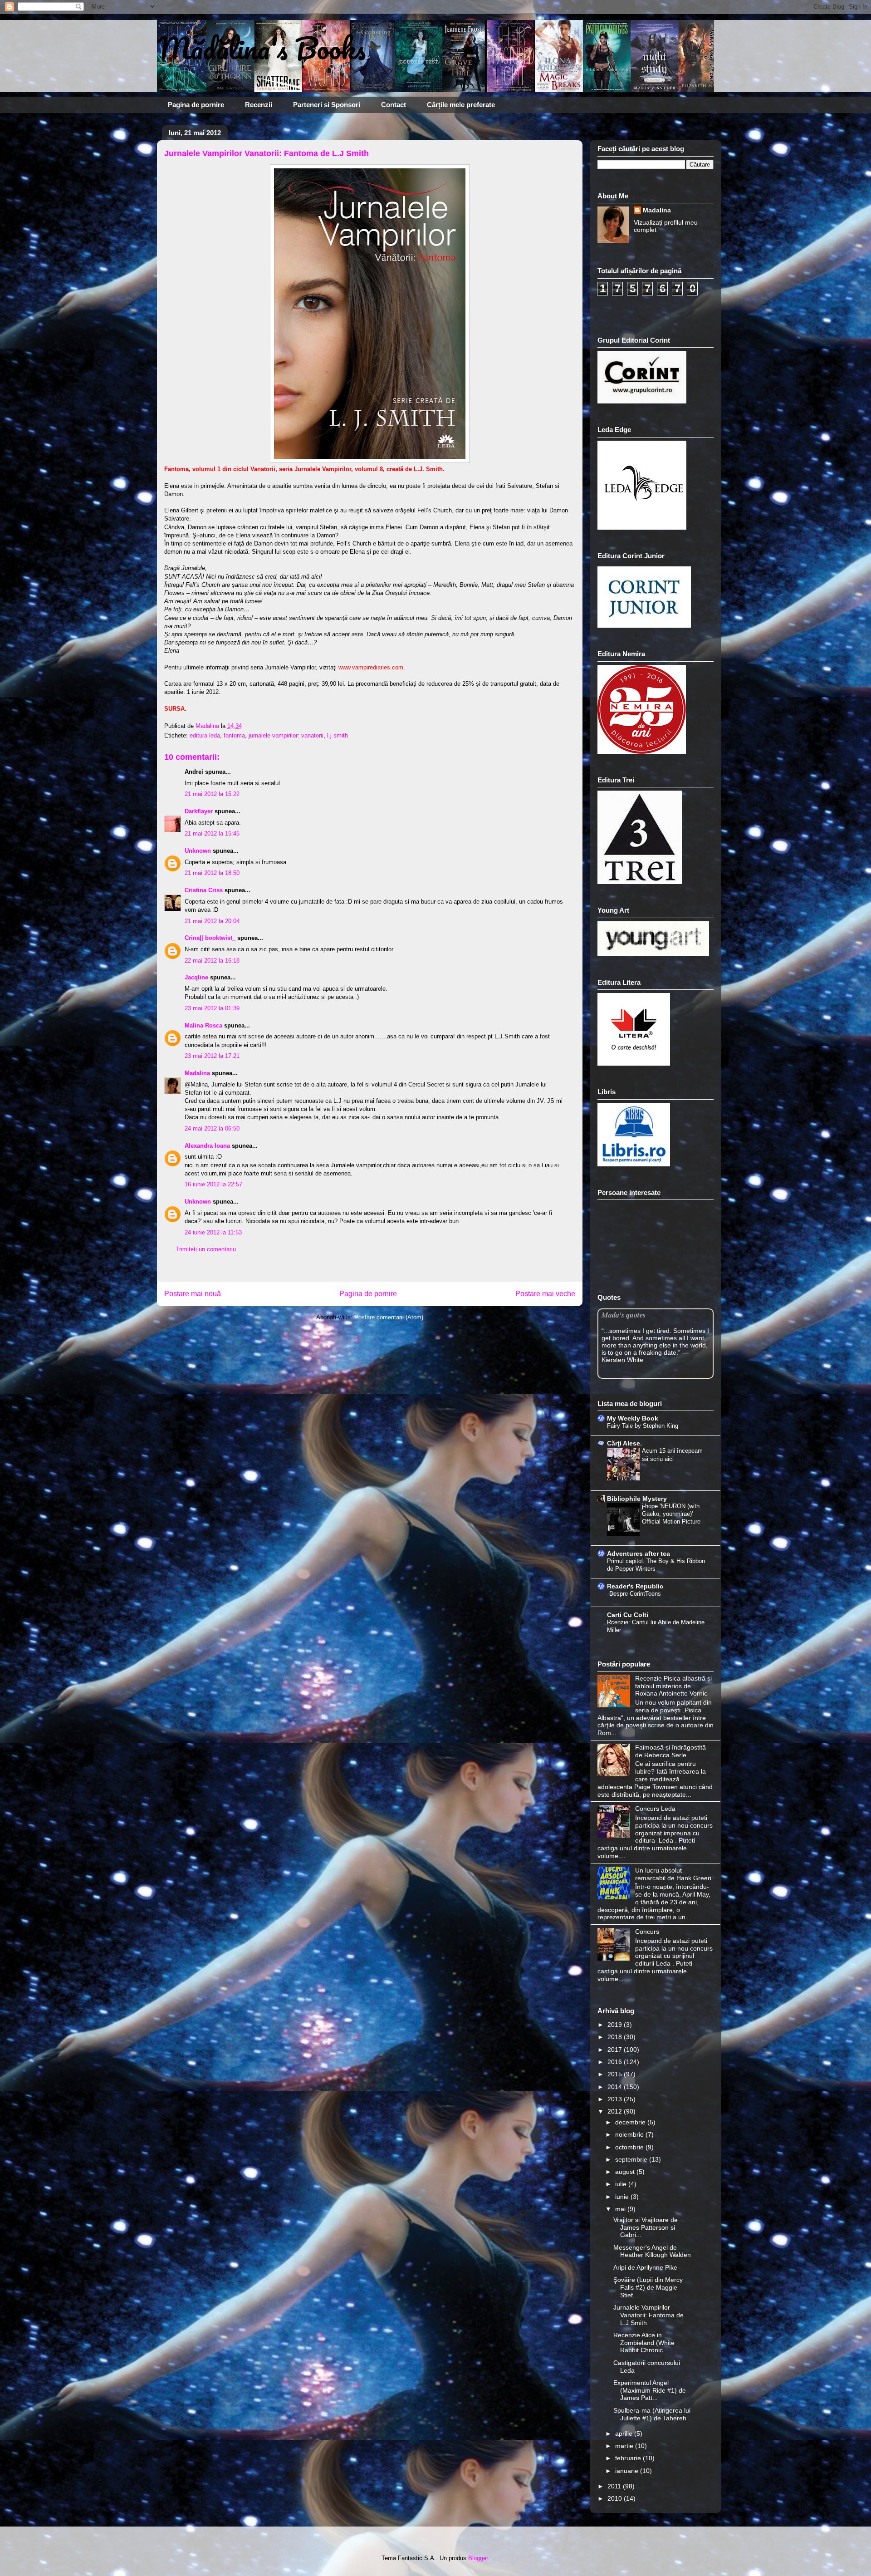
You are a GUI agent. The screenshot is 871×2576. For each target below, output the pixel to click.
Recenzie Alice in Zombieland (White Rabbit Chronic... (644, 2343)
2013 (616, 2099)
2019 (616, 2025)
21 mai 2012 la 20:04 (212, 921)
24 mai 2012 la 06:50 (212, 1128)
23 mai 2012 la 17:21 (212, 1056)
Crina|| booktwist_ (210, 938)
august (626, 2172)
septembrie (632, 2159)
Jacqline (196, 977)
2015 (616, 2074)
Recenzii (259, 105)
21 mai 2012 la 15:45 (212, 833)
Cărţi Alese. (624, 1443)
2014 (616, 2087)
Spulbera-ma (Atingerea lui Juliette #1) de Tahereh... (653, 2414)
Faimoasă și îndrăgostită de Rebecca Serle (670, 1751)
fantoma (234, 735)
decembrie (631, 2122)
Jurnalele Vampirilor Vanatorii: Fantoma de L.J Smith (648, 2315)
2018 (616, 2037)
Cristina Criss (204, 890)
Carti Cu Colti (628, 1615)
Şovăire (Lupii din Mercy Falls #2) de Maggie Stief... (648, 2287)
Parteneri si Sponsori (327, 105)
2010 (616, 2498)
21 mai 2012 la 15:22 (212, 794)
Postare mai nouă (193, 1294)
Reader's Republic (635, 1586)
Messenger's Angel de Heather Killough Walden (652, 2251)
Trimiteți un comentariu (206, 1249)
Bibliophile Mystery (637, 1499)
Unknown (198, 851)
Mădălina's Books (261, 48)
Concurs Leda (655, 1809)
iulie (622, 2184)
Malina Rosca (203, 1025)
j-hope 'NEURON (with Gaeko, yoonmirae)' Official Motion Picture (671, 1514)
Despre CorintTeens (635, 1594)
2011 (615, 2486)
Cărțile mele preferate (461, 105)
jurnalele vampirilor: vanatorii (286, 735)
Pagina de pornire (196, 105)
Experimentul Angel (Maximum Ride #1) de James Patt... (650, 2390)
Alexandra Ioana (207, 1146)
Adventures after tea (639, 1553)
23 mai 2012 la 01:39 (212, 1008)
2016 (616, 2062)
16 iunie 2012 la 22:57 (213, 1184)
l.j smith (338, 735)
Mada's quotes (624, 1315)
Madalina (197, 1073)
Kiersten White (622, 1360)
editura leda (205, 735)
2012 (616, 2111)
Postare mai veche (545, 1294)
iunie (623, 2197)
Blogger (478, 2558)
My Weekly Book (633, 1418)
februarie (629, 2458)
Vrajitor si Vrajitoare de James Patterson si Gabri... (646, 2227)
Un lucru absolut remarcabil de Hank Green (673, 1874)
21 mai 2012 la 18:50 (212, 873)
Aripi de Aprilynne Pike (645, 2267)
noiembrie (630, 2134)
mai (621, 2209)
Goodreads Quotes (689, 1375)
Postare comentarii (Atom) (389, 1317)
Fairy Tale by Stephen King (643, 1426)
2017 (616, 2050)
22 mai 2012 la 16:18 (212, 961)
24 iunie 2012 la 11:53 (213, 1232)
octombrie (630, 2147)
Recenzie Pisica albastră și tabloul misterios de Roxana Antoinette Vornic (673, 1686)
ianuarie (628, 2471)
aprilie (625, 2433)
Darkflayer (199, 811)
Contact (394, 105)
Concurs (647, 1932)
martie (625, 2446)
